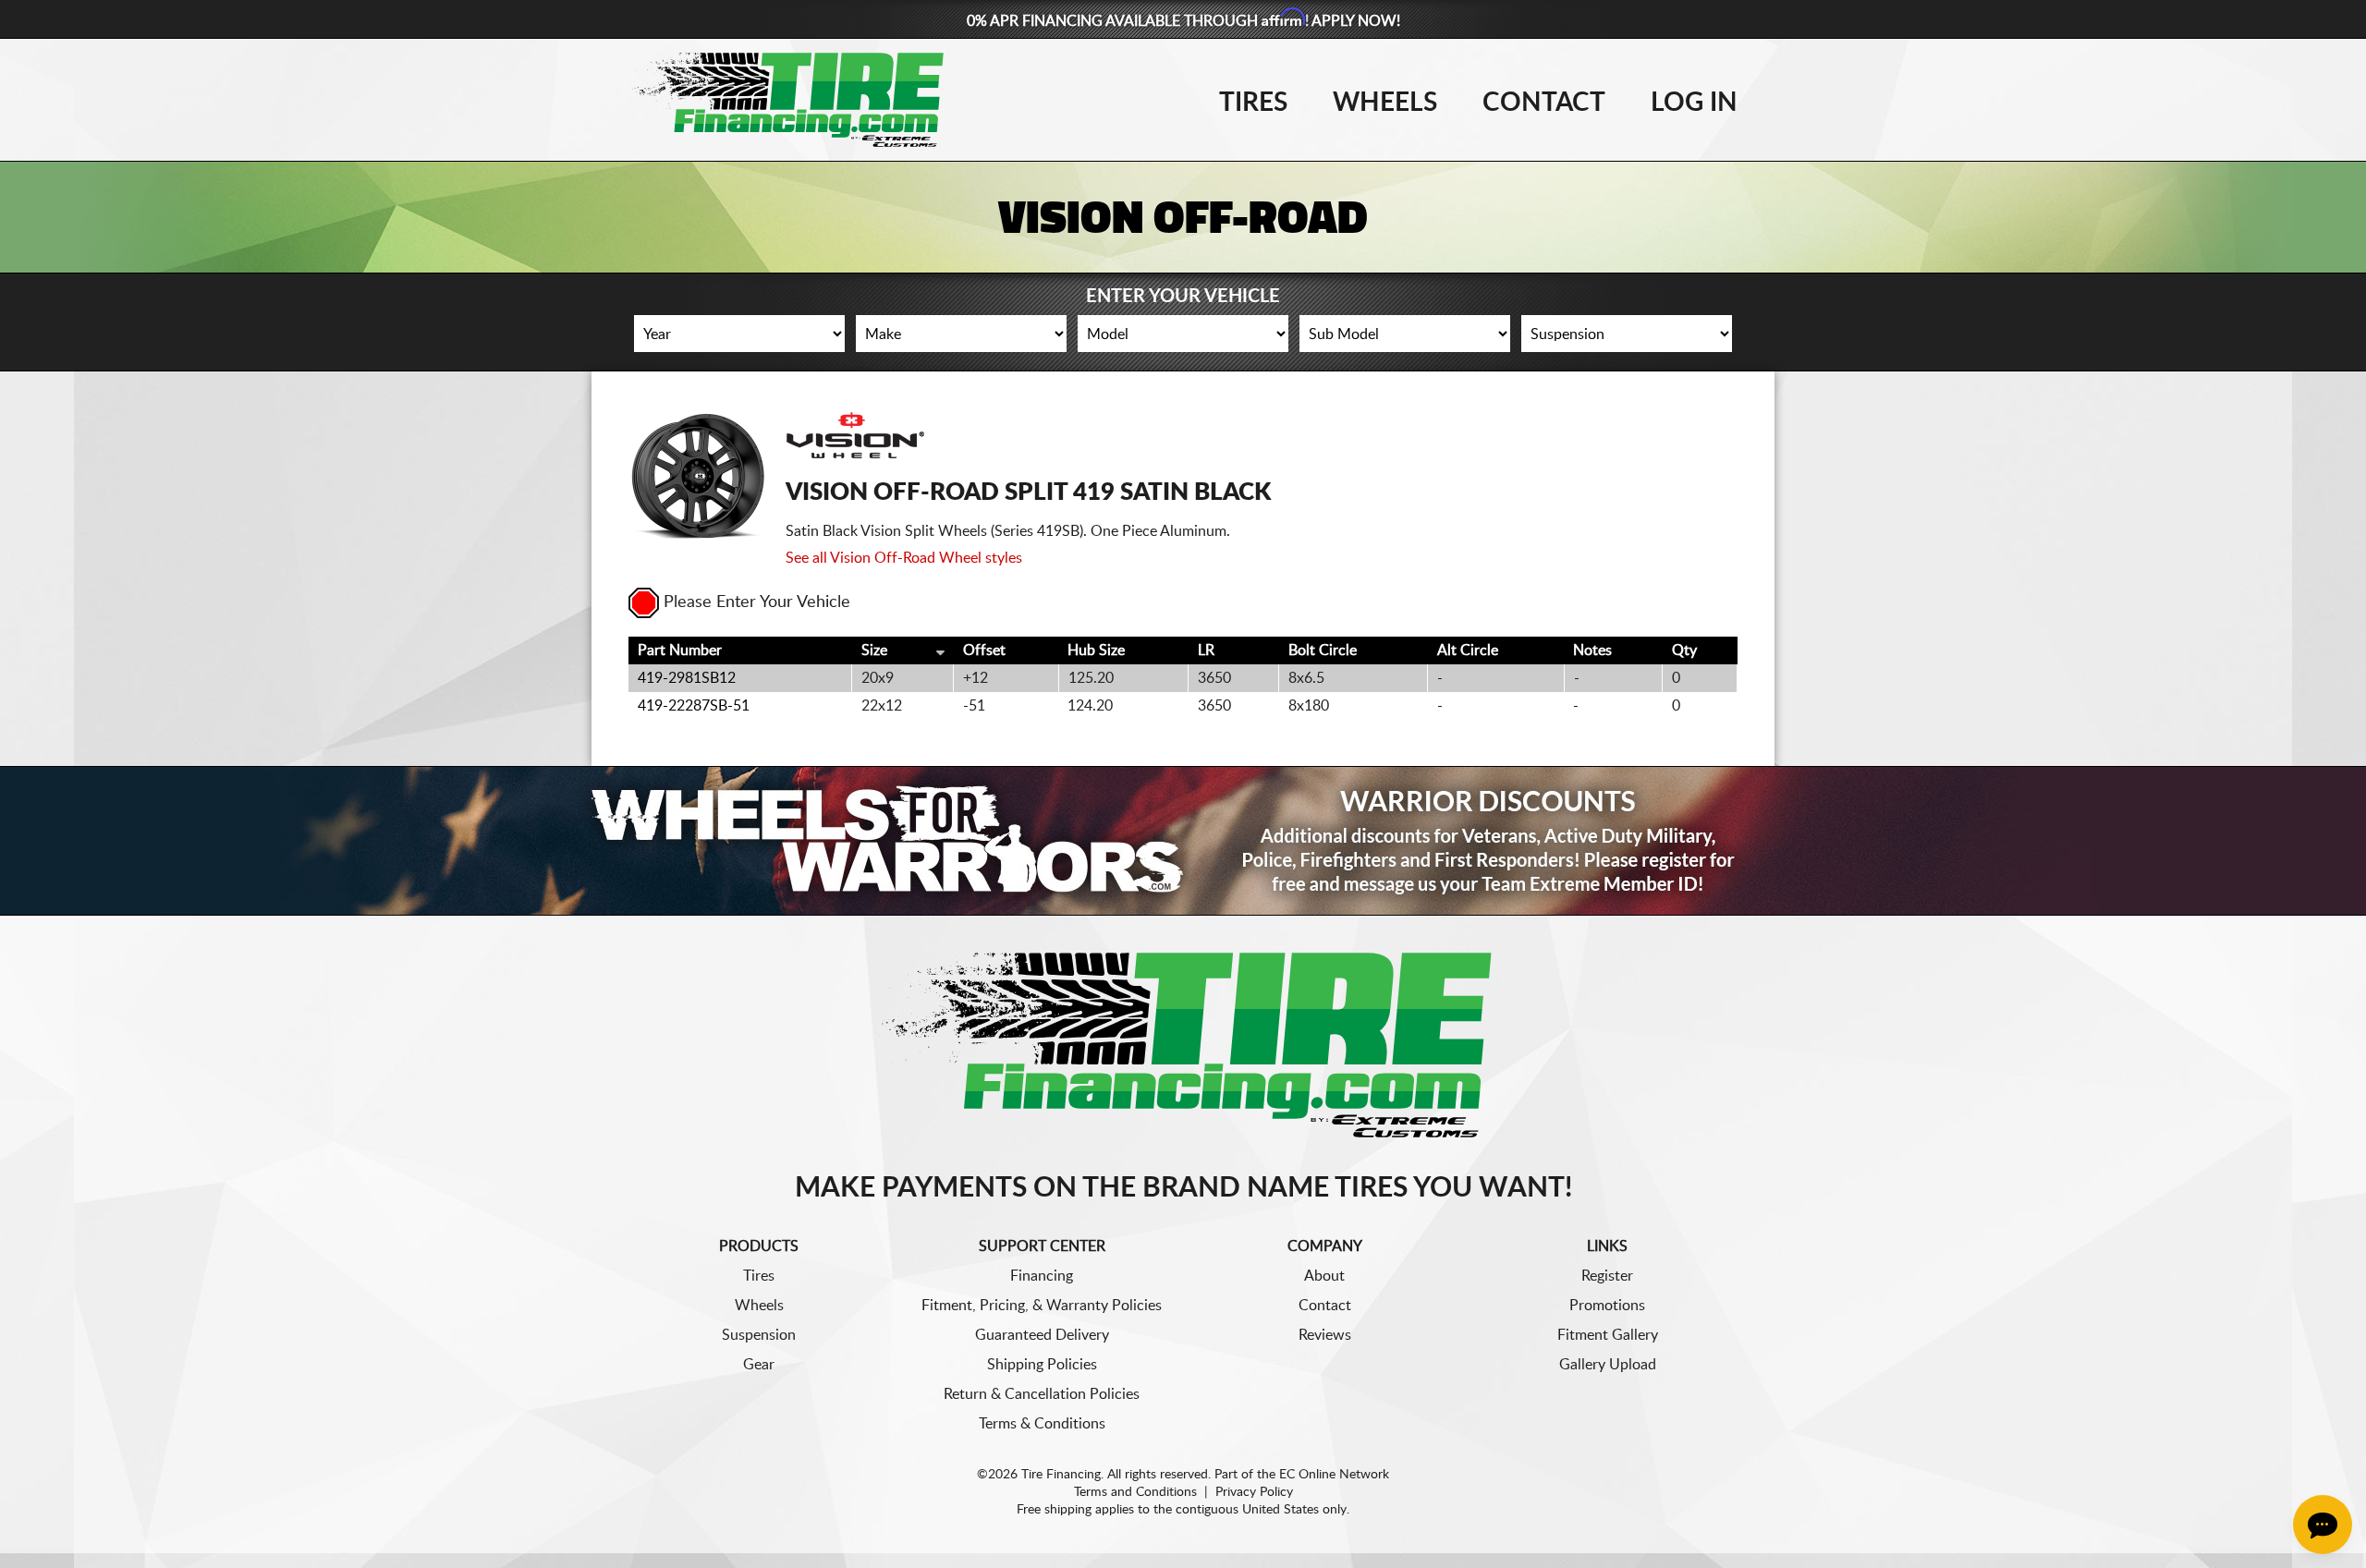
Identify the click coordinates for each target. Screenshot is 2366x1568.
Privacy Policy (1254, 1492)
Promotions (1607, 1306)
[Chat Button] (2323, 1525)
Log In (1694, 103)
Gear (759, 1365)
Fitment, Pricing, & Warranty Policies (1042, 1306)
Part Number (680, 650)
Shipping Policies (1042, 1365)
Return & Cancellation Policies (1042, 1394)
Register (1607, 1276)
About (1324, 1276)
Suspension (759, 1335)
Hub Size (1096, 650)
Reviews (1325, 1335)
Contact (1544, 103)
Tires (1253, 103)
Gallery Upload (1608, 1365)
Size (874, 650)
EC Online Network (1334, 1475)
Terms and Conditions (1135, 1492)
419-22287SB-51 (694, 706)
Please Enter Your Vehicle (757, 602)
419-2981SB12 (687, 678)
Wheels (1385, 103)
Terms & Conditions (1042, 1424)
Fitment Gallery (1608, 1335)
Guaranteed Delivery (1042, 1335)
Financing (1042, 1276)
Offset (984, 650)
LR (1206, 650)
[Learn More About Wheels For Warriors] (1183, 840)
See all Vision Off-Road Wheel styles (904, 558)
